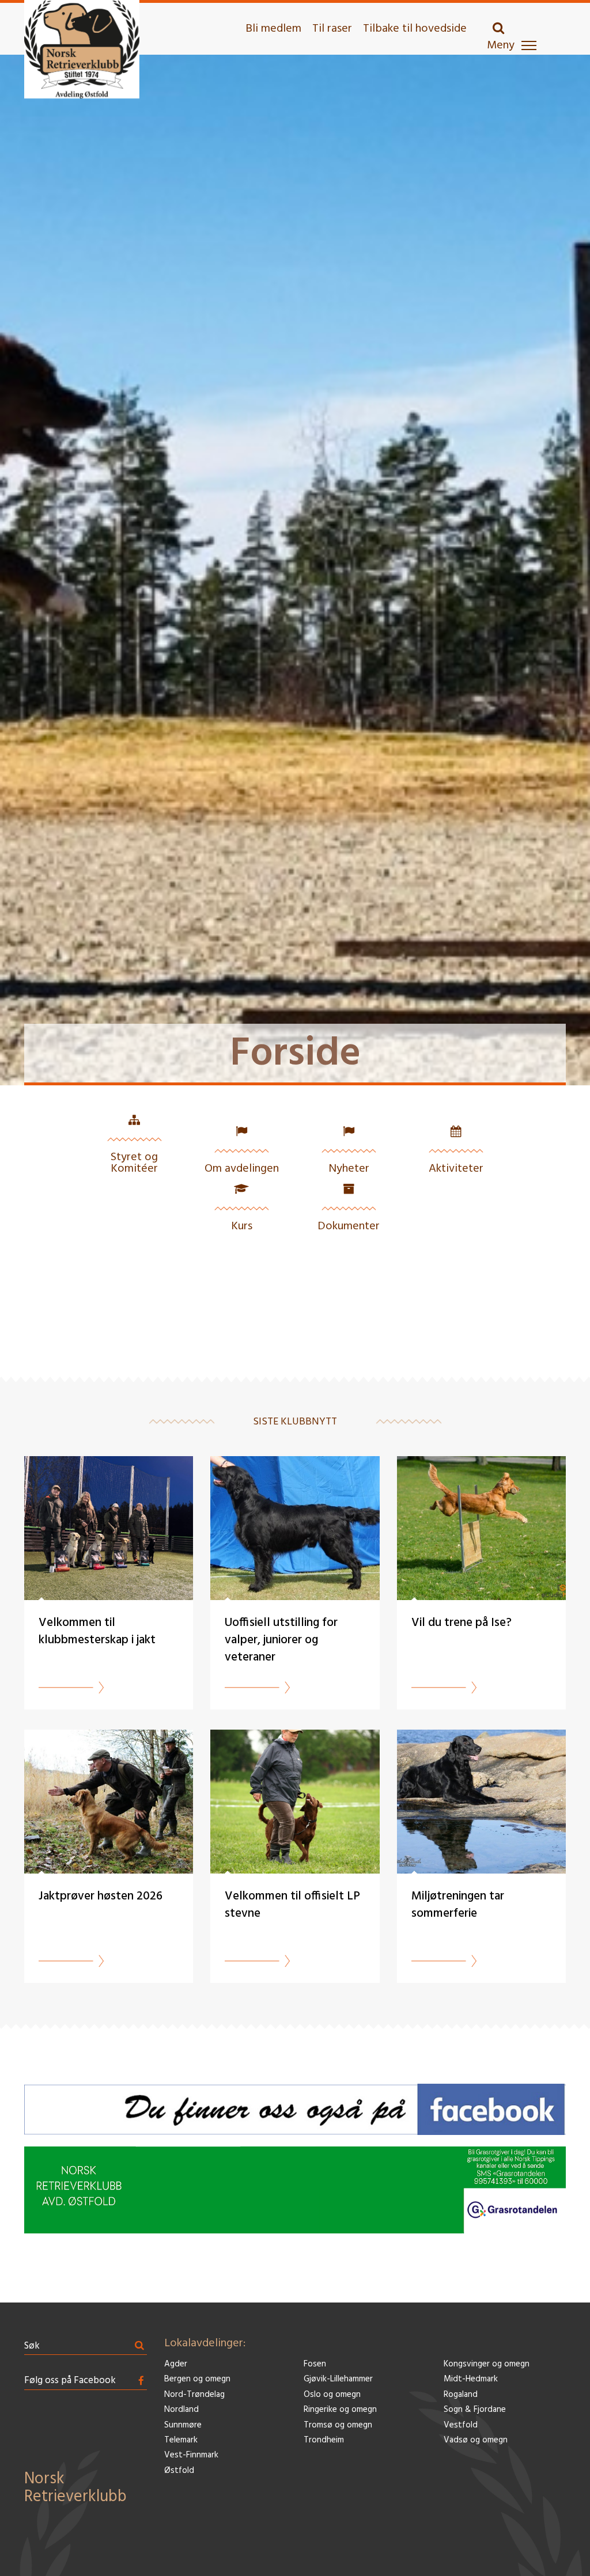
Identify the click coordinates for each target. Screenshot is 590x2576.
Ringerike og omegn (340, 2410)
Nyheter (349, 1169)
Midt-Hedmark (471, 2379)
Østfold (179, 2471)
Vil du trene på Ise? (462, 1623)
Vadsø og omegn (476, 2440)
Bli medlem (273, 29)
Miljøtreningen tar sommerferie (458, 1905)
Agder (176, 2364)
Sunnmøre (183, 2425)
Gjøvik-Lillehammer (338, 2379)
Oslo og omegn (332, 2395)
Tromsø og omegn (338, 2425)
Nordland (181, 2410)
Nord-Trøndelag (194, 2395)
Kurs (242, 1226)
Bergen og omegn (197, 2379)
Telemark (181, 2440)
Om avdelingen (242, 1169)
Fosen (315, 2364)
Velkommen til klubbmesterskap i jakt (97, 1631)
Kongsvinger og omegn (487, 2364)
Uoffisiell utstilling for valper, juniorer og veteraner (281, 1640)
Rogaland (461, 2395)
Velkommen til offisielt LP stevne (292, 1905)
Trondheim (324, 2440)
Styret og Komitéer (134, 1163)
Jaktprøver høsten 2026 (101, 1896)
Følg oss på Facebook (70, 2381)
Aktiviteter (456, 1169)
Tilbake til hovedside (415, 29)
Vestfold (461, 2425)
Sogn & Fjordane (475, 2410)
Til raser (332, 29)
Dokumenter (349, 1226)
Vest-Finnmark (191, 2455)
